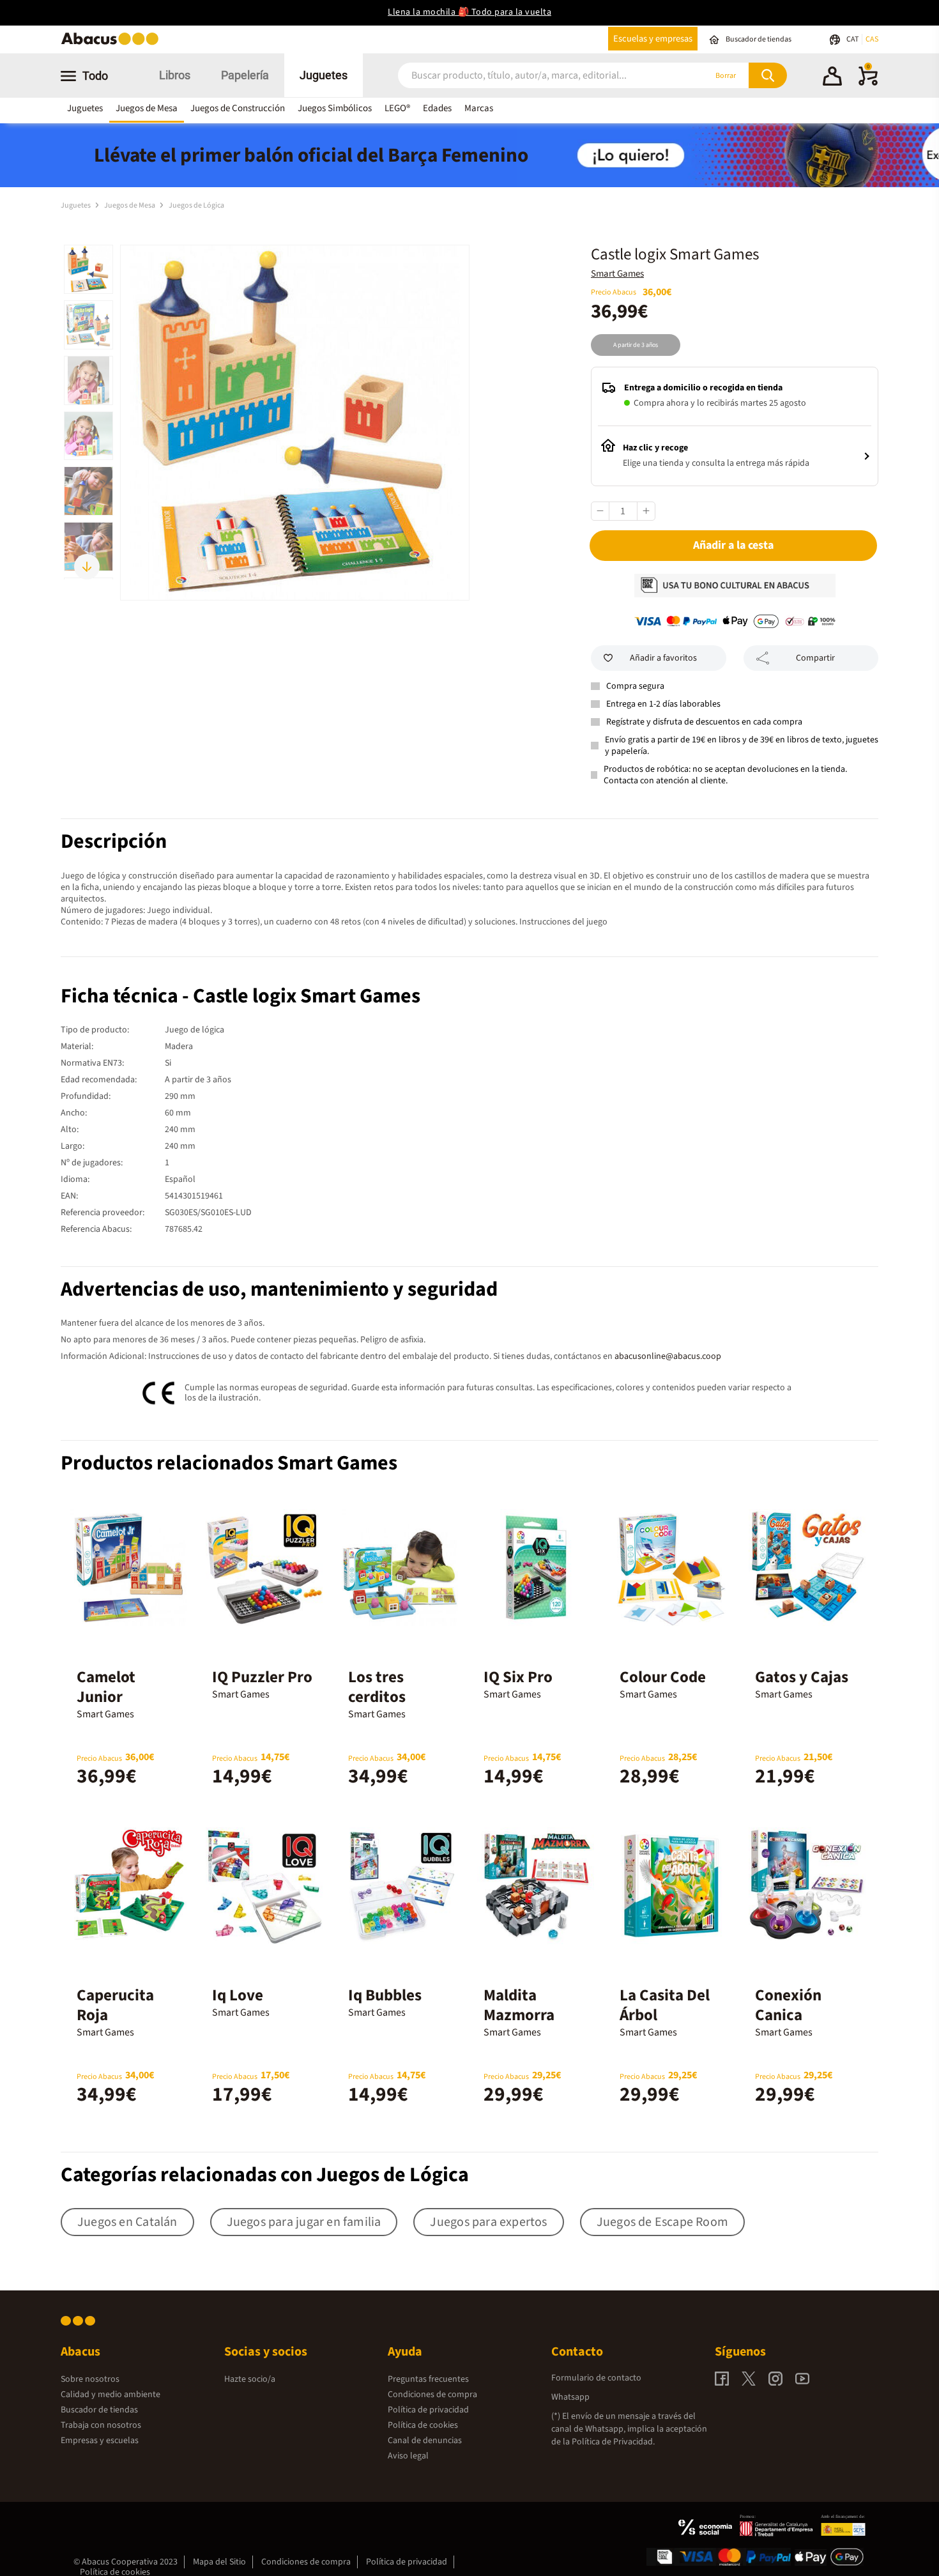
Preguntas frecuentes (428, 2379)
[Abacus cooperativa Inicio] (113, 44)
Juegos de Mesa (147, 108)
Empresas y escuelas (100, 2441)
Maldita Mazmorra (519, 2005)
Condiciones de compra (432, 2395)
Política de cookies (423, 2425)
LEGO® (397, 108)
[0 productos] (868, 83)
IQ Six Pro (518, 1677)
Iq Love (238, 1995)
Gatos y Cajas (802, 1677)
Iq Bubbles (385, 1995)
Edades (437, 108)
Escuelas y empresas (653, 39)
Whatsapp (570, 2397)
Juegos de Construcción (238, 108)
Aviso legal (408, 2456)
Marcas (479, 108)
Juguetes (324, 75)
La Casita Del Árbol (665, 2005)
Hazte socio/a (250, 2379)
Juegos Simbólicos (335, 108)
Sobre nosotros (90, 2379)
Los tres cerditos (377, 1687)
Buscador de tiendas (99, 2410)
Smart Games (617, 274)
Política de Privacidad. (613, 2442)
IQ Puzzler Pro (262, 1677)
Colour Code (663, 1677)
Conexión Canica (788, 2005)
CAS (872, 39)
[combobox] (535, 76)
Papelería (245, 75)
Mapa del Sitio (219, 2562)
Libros (175, 75)
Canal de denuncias (425, 2441)
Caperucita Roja (115, 2005)
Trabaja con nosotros (101, 2425)
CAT (853, 39)
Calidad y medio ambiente (111, 2395)
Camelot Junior (106, 1687)
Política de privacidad (428, 2410)
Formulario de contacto (596, 2378)
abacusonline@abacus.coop (668, 1356)
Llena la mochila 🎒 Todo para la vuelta (469, 12)
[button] (832, 78)
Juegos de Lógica (196, 205)
